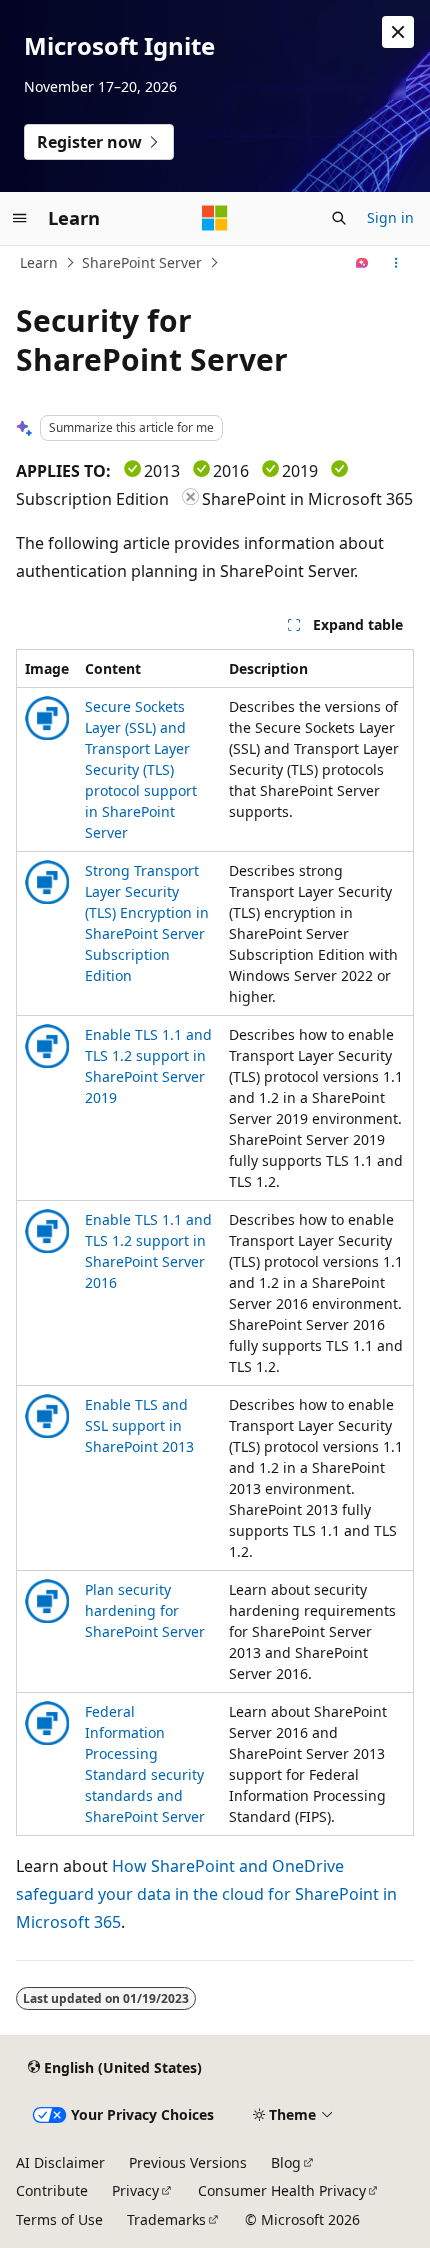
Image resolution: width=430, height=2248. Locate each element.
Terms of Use (59, 2219)
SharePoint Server (142, 262)
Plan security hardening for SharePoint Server (145, 1610)
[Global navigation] (20, 218)
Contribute (52, 2190)
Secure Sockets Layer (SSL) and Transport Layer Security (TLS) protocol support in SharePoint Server (141, 769)
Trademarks (166, 2219)
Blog (286, 2162)
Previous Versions (188, 2162)
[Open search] (339, 218)
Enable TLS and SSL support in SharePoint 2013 (139, 1425)
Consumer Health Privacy (282, 2190)
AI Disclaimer (60, 2162)
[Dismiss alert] (398, 32)
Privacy (135, 2190)
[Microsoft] (215, 218)
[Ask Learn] (362, 263)
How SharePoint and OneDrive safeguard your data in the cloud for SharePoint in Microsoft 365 (206, 1894)
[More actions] (396, 263)
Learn (39, 262)
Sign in (390, 217)
